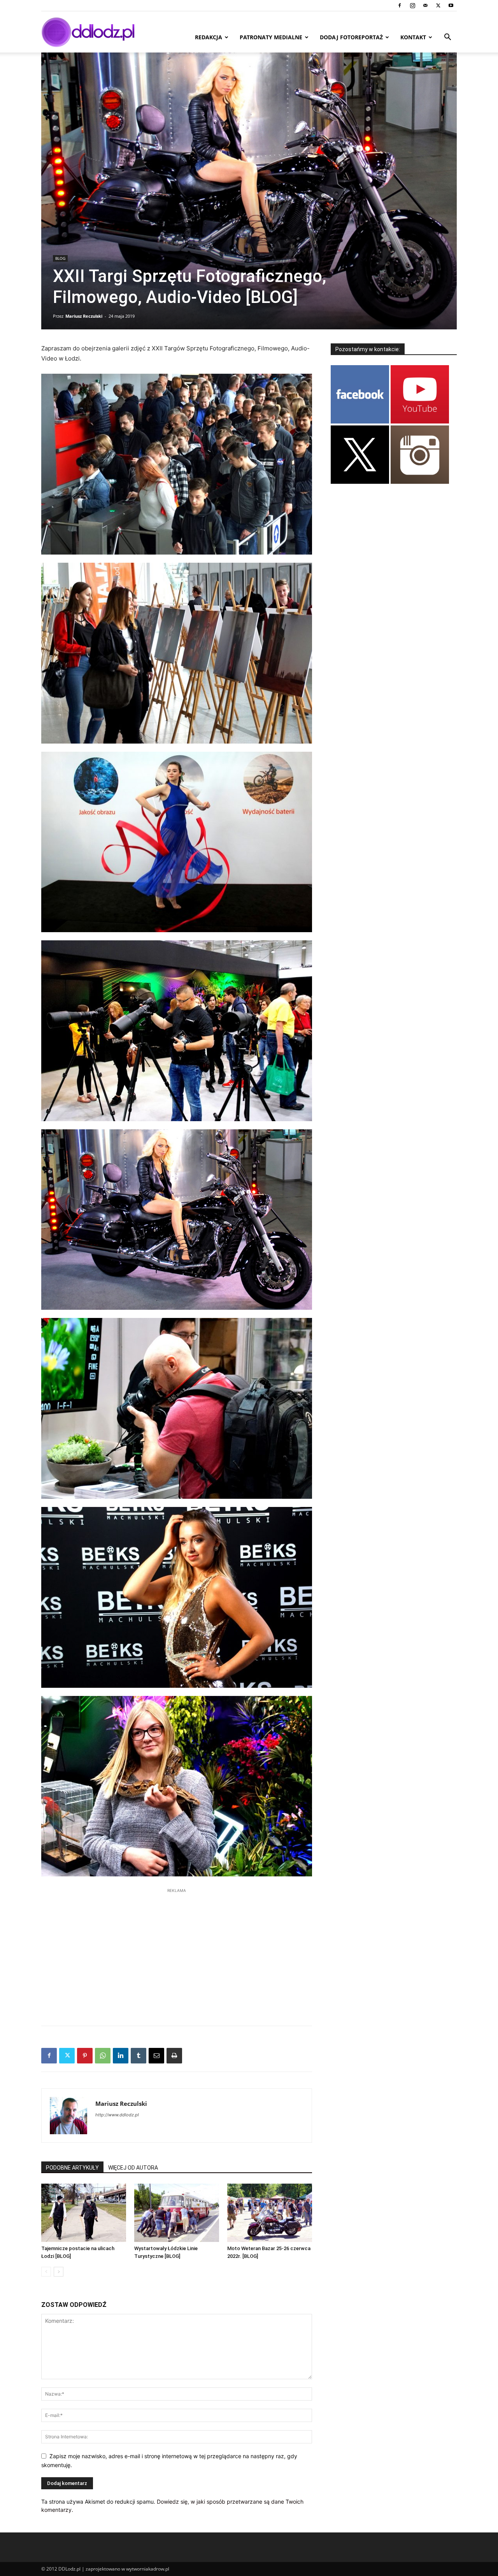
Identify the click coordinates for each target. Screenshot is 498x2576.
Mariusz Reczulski (84, 316)
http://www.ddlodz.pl (117, 2115)
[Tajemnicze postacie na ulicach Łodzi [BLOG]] (84, 2213)
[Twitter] (438, 5)
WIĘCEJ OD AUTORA (133, 2168)
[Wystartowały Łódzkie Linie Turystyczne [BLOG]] (177, 2213)
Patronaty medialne (271, 37)
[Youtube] (451, 5)
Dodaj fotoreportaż (351, 37)
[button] (447, 38)
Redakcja (209, 37)
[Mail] (425, 5)
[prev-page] (46, 2272)
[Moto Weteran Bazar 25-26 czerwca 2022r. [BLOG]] (270, 2213)
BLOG (60, 258)
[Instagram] (412, 5)
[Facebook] (400, 5)
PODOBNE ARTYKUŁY (72, 2168)
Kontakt (413, 37)
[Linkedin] (121, 2056)
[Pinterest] (85, 2056)
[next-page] (59, 2272)
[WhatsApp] (103, 2056)
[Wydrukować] (174, 2056)
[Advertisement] (177, 1953)
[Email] (156, 2056)
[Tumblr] (139, 2056)
